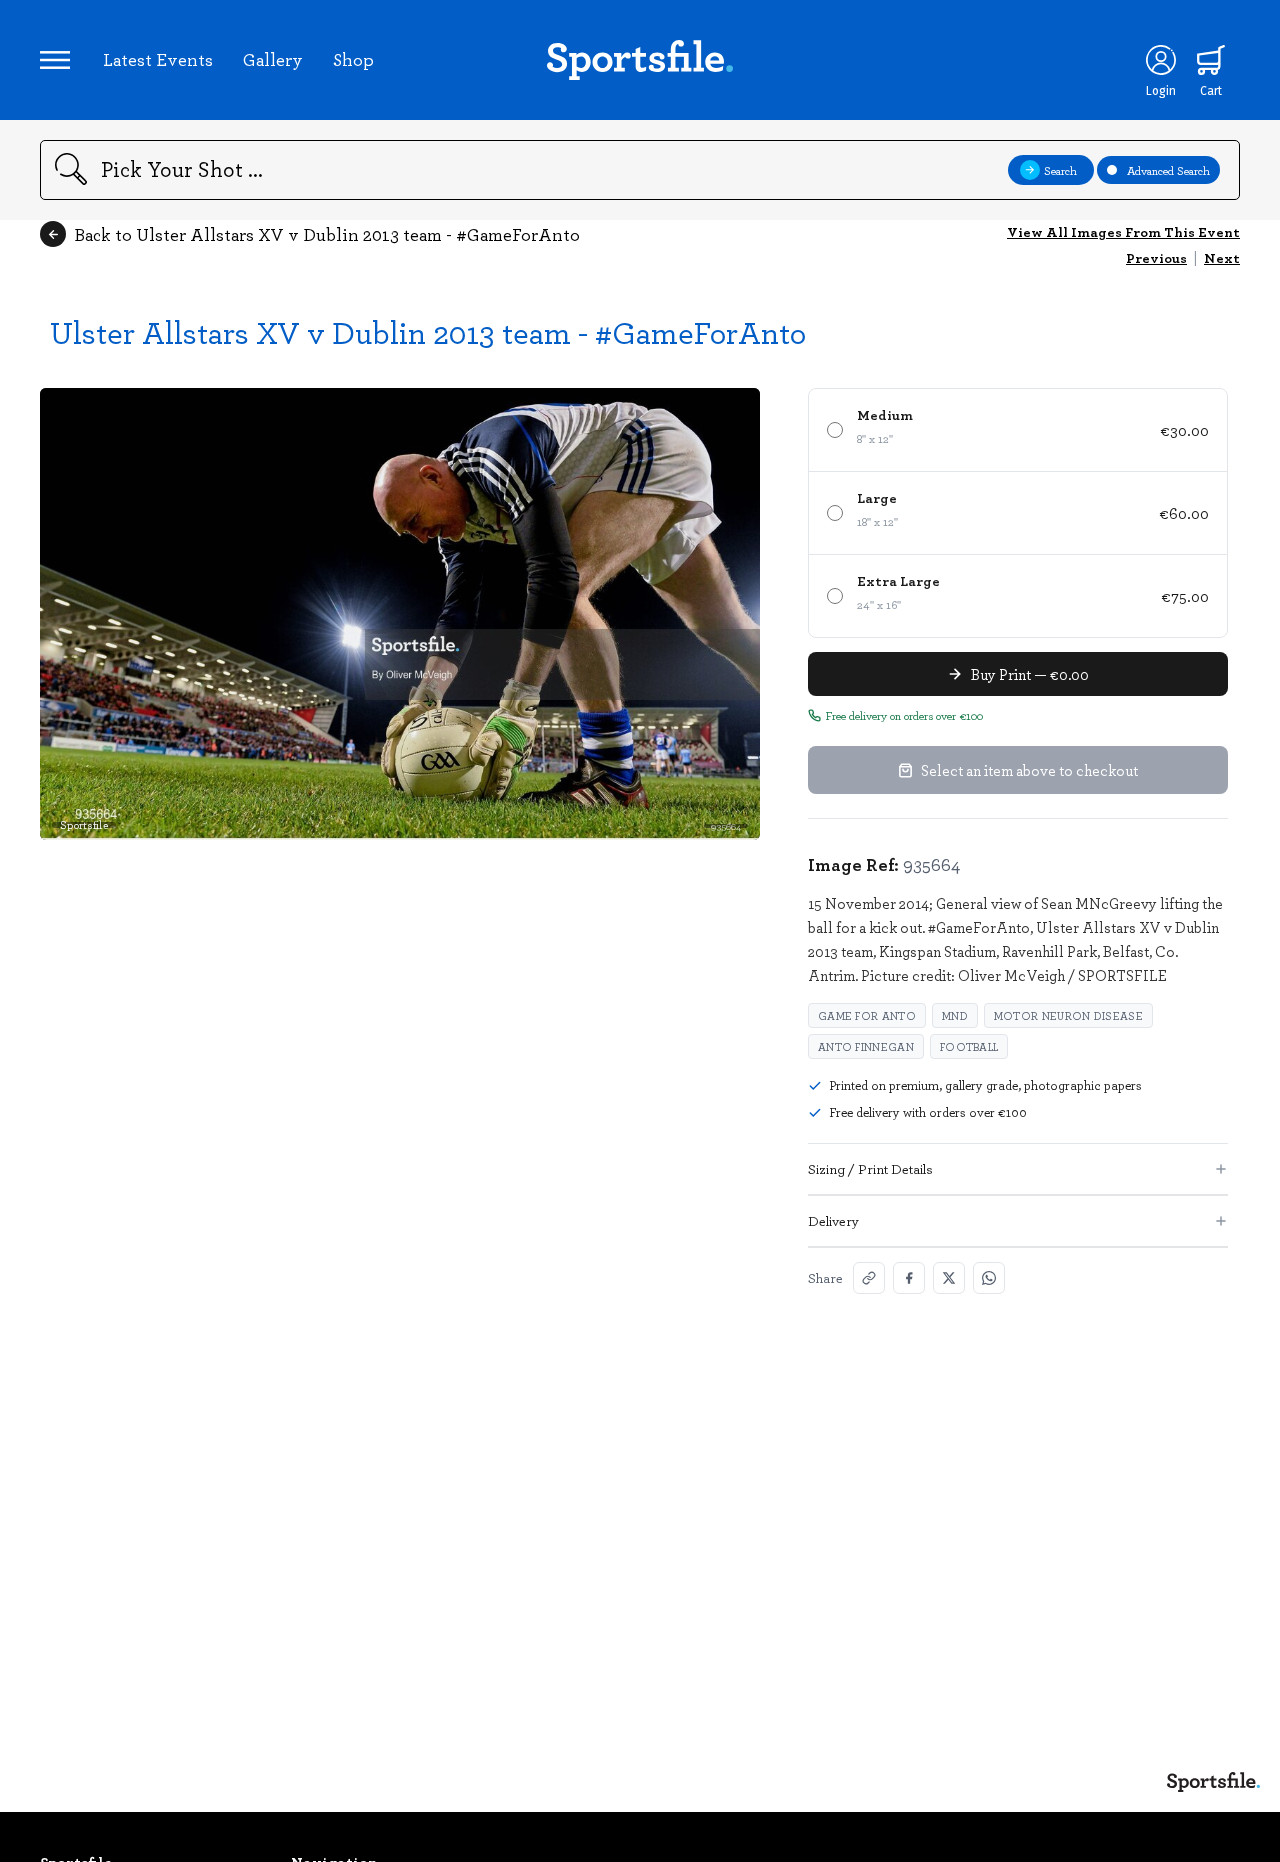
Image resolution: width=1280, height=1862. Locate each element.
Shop (353, 59)
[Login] (1161, 60)
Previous (1156, 257)
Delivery (833, 1220)
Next (1222, 257)
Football (969, 1046)
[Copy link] (869, 1278)
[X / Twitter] (949, 1278)
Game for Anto (867, 1015)
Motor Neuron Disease (1068, 1015)
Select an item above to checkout (1029, 770)
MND (955, 1015)
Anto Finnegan (866, 1046)
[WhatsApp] (989, 1278)
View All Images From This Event (1123, 231)
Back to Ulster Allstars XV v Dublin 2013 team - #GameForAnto (327, 234)
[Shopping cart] (1211, 60)
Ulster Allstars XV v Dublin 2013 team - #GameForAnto (428, 331)
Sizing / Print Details (870, 1168)
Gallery (273, 59)
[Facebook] (909, 1278)
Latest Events (158, 59)
